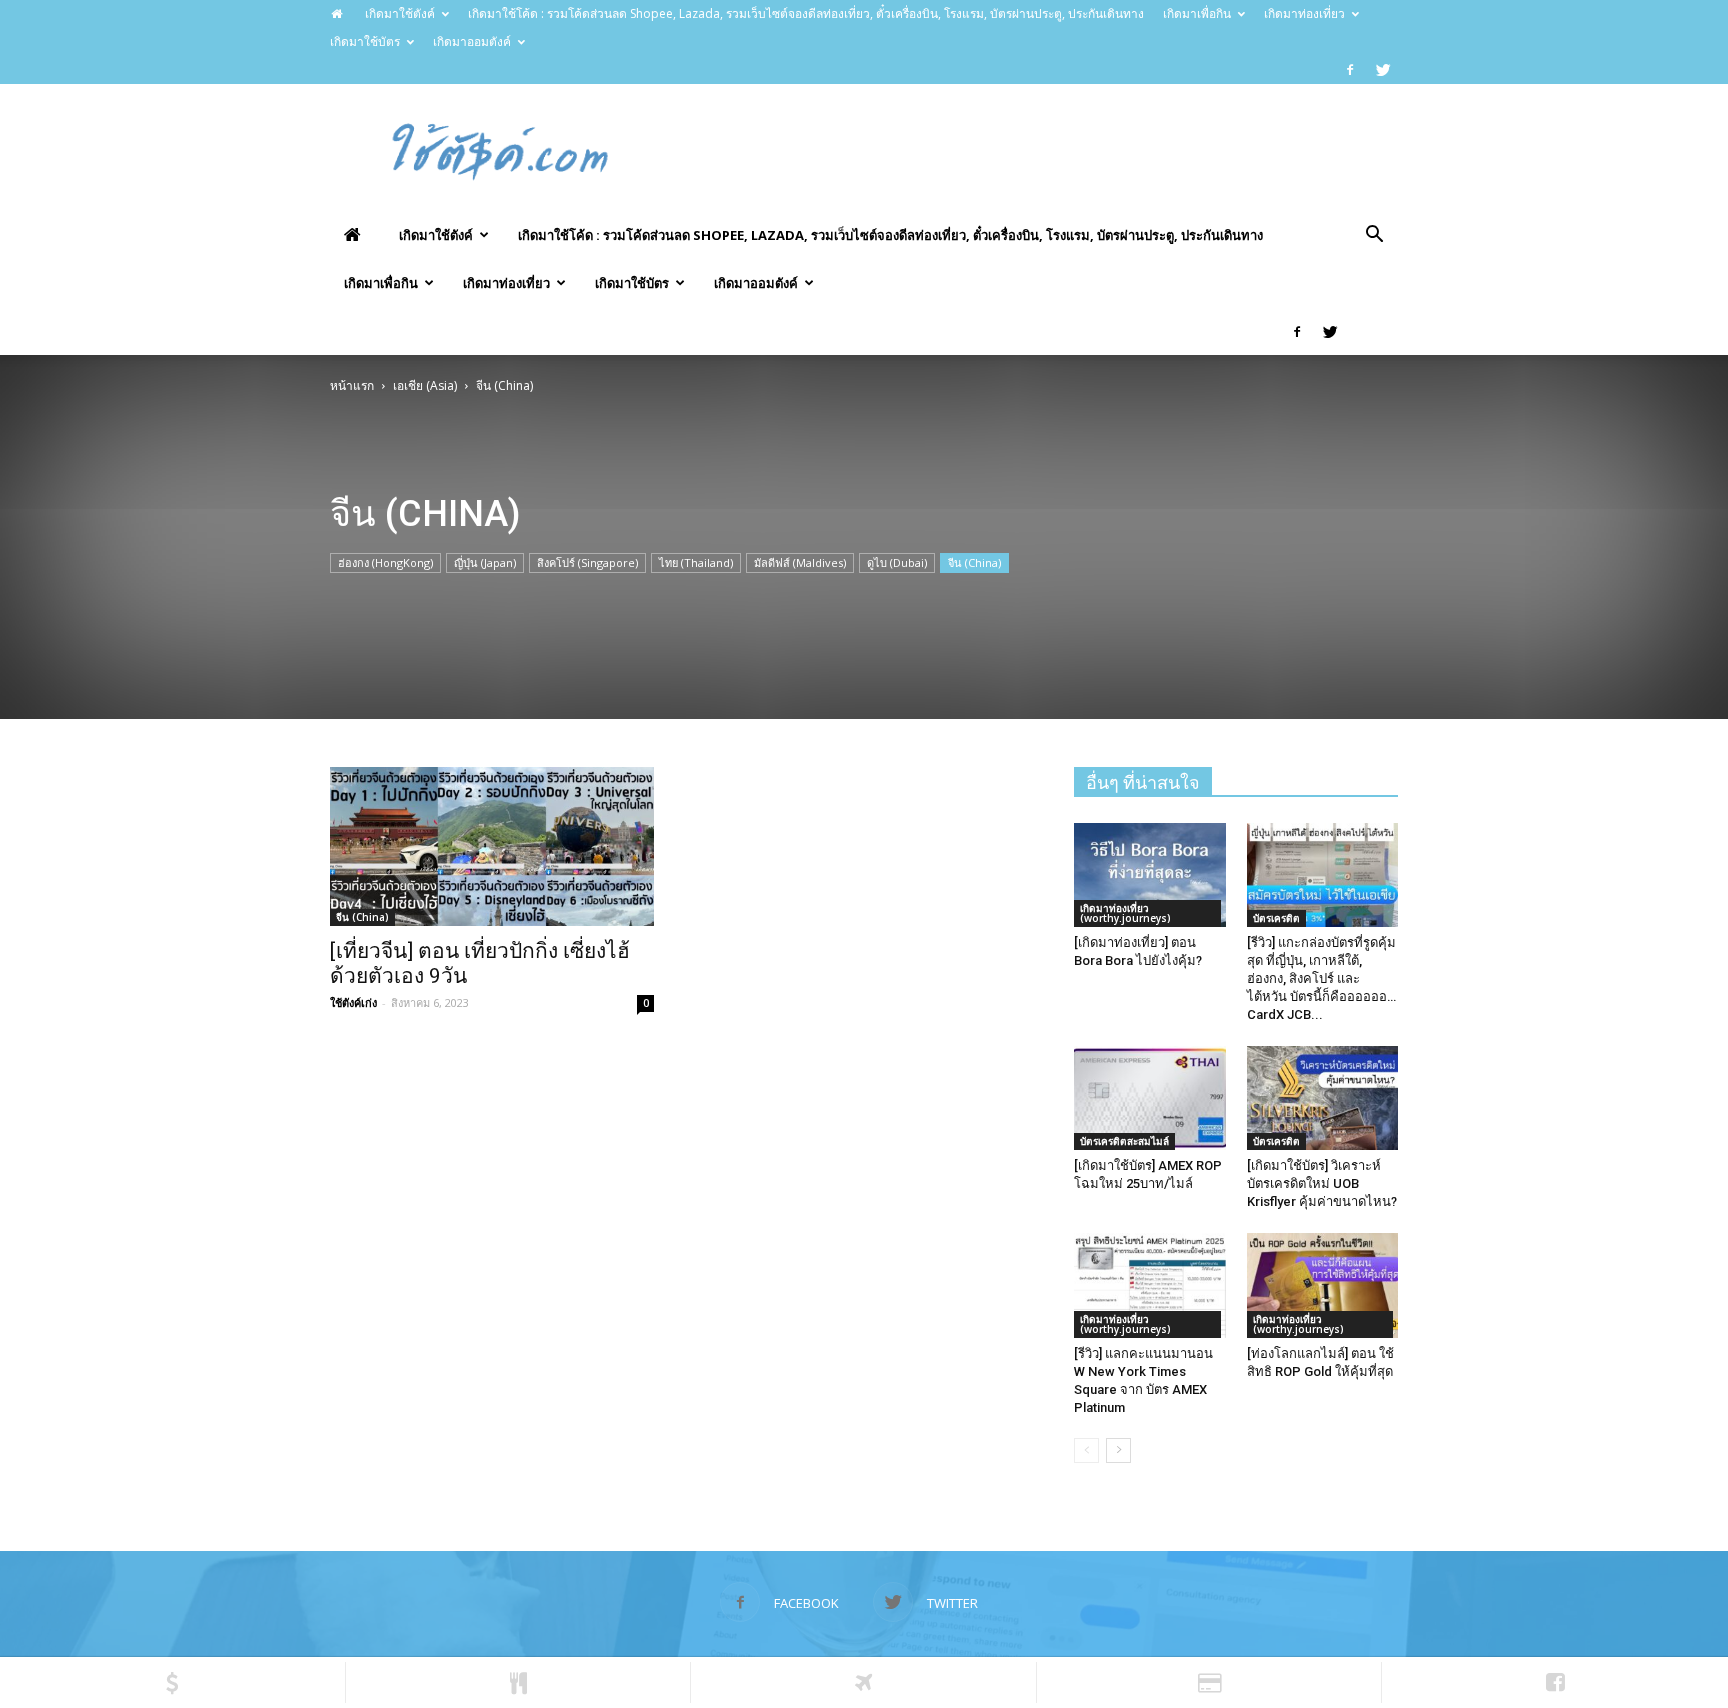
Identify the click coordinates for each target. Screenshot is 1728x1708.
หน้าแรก (352, 385)
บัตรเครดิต (1276, 918)
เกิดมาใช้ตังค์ (400, 13)
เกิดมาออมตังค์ (472, 41)
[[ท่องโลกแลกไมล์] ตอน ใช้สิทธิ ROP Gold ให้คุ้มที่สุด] (1323, 1285)
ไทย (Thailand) (696, 562)
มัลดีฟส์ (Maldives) (800, 562)
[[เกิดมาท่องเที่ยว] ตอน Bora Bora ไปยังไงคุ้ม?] (1150, 875)
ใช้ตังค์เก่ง (353, 1002)
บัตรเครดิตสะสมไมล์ (1124, 1141)
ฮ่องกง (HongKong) (385, 562)
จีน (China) (974, 562)
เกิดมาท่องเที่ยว (1304, 13)
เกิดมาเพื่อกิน (1197, 13)
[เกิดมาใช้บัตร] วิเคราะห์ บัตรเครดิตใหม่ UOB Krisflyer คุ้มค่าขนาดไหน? (1322, 1183)
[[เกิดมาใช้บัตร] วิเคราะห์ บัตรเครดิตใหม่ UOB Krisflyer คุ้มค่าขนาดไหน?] (1323, 1098)
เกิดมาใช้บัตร (365, 41)
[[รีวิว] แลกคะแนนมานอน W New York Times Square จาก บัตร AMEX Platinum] (1150, 1285)
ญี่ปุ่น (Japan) (485, 562)
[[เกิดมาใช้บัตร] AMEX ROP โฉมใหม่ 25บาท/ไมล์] (1150, 1098)
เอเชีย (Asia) (425, 385)
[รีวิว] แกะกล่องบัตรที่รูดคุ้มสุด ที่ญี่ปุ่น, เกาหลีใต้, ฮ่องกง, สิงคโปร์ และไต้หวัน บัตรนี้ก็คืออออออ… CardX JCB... (1321, 978)
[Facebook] (1350, 70)
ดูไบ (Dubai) (897, 562)
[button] (1374, 236)
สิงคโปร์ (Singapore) (587, 562)
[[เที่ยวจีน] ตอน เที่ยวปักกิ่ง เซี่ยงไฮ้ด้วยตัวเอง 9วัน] (492, 846)
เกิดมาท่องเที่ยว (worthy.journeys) (1125, 913)
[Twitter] (1383, 70)
